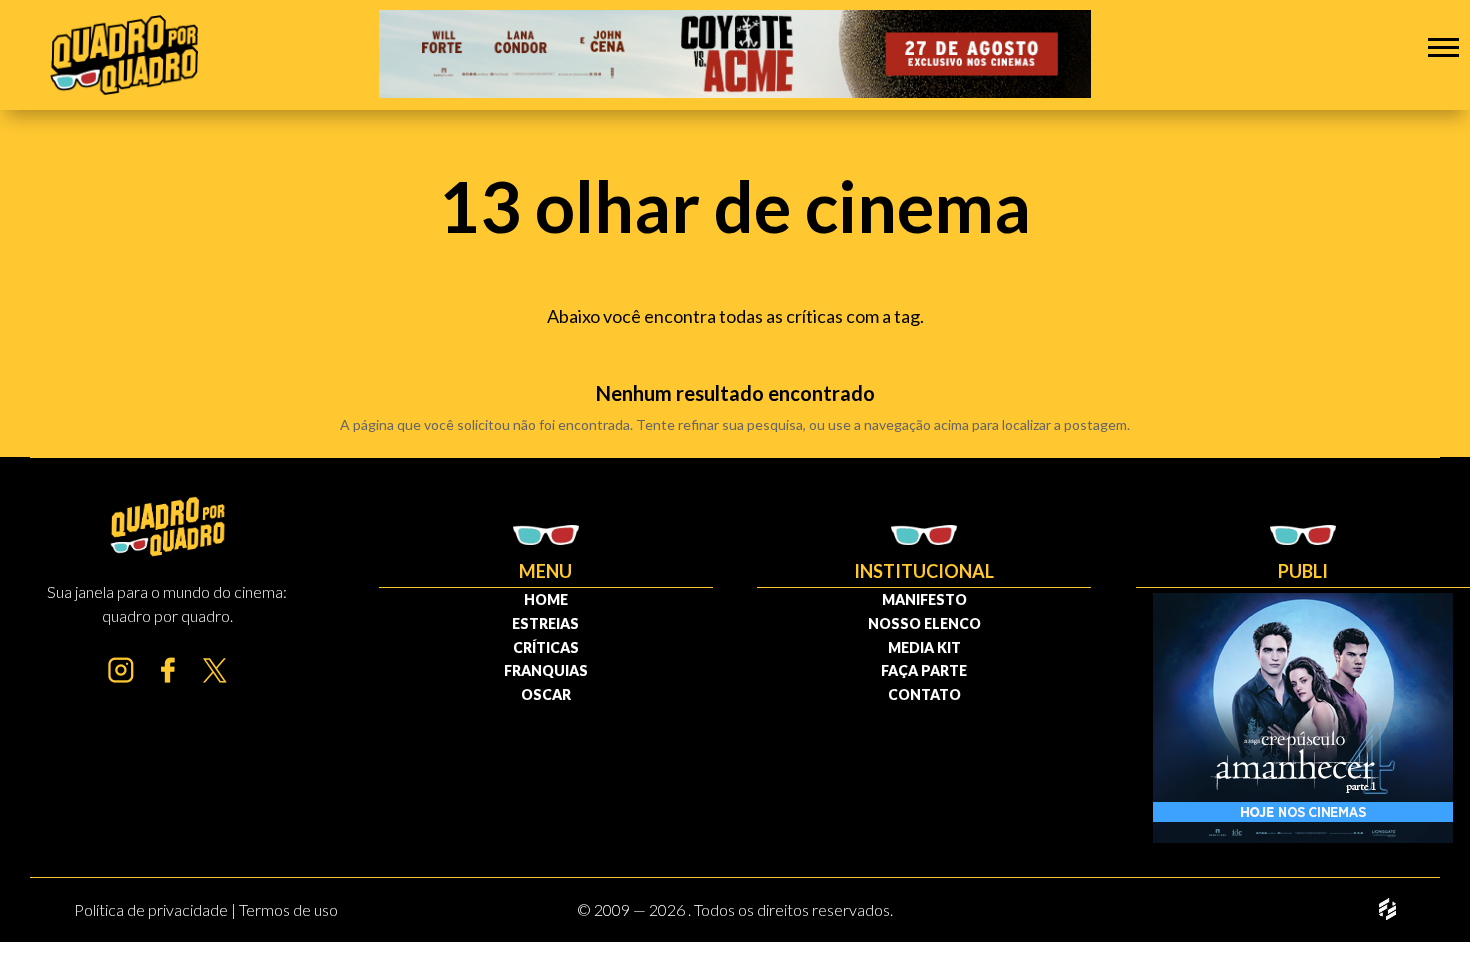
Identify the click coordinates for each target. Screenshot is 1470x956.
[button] (1443, 46)
